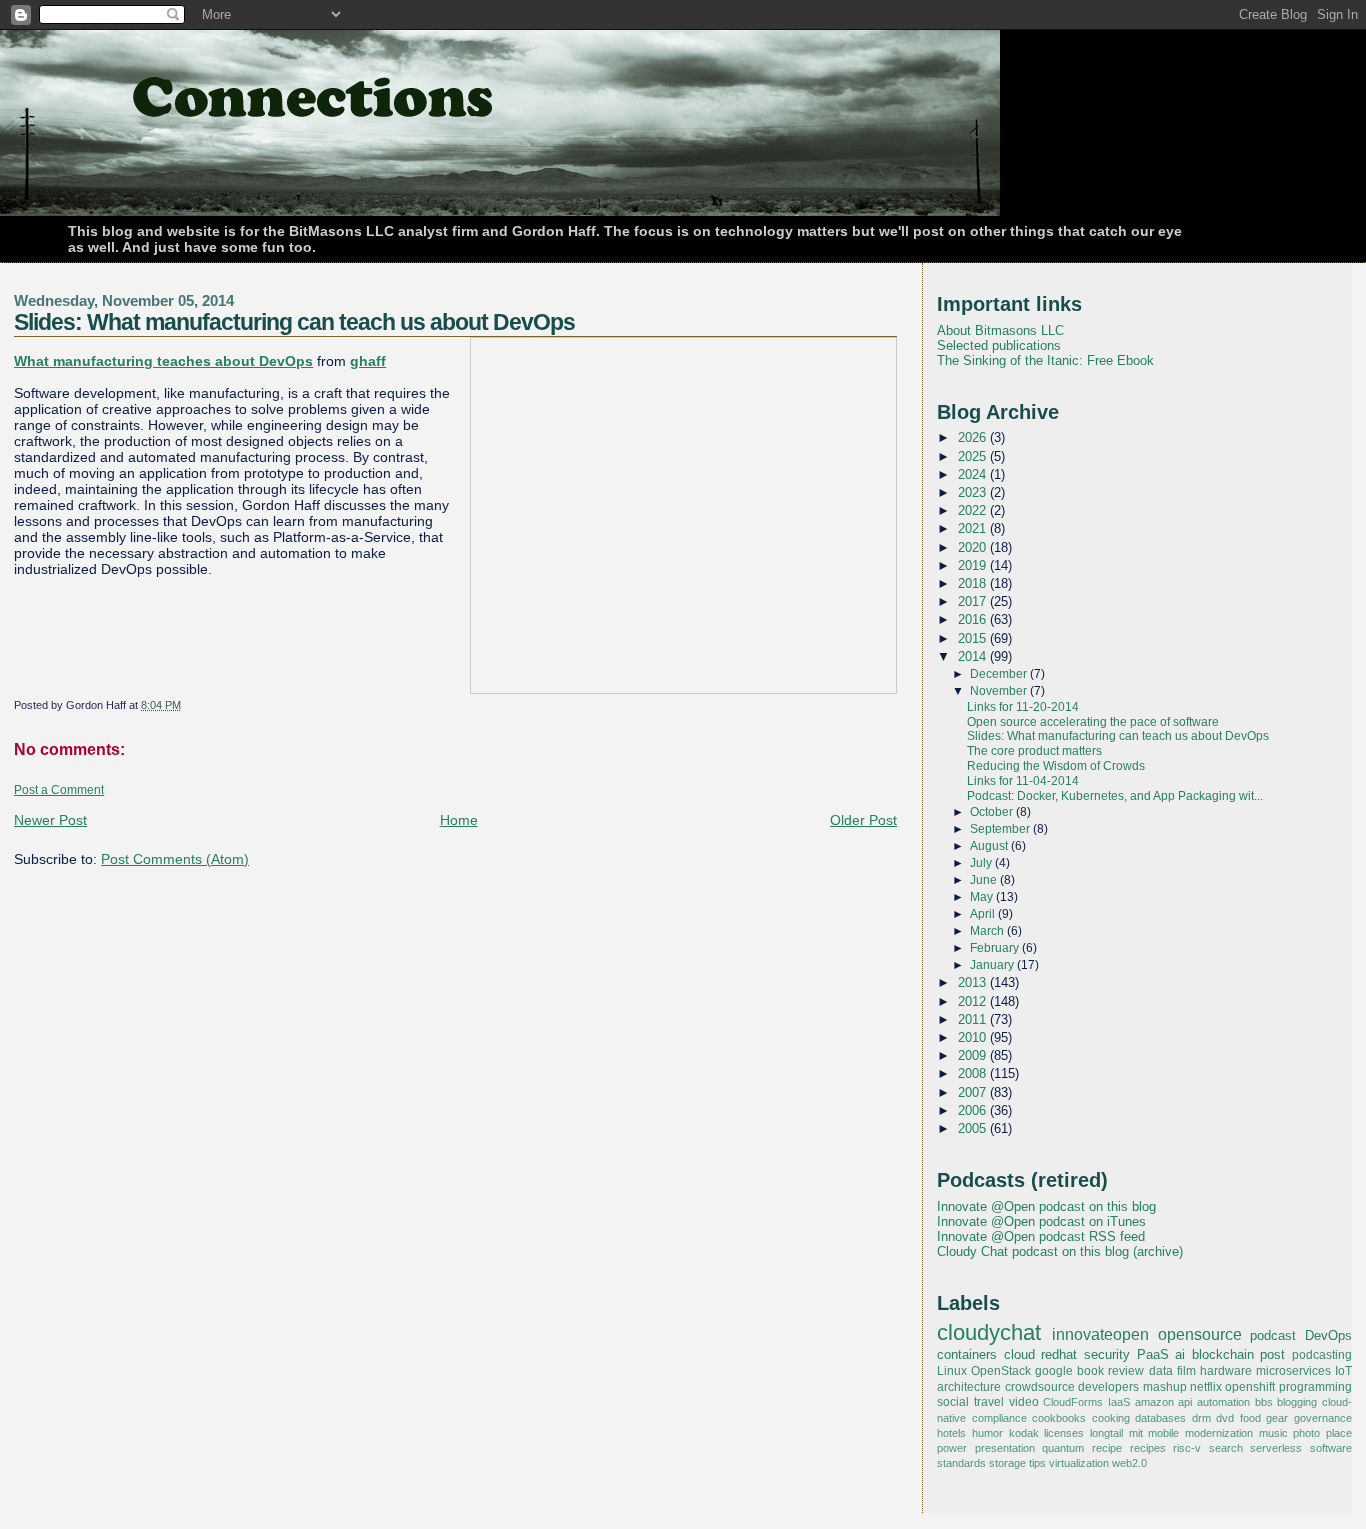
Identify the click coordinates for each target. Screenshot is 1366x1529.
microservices (1293, 1371)
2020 (974, 547)
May (983, 897)
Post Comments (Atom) (175, 859)
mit (1136, 1433)
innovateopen (1100, 1334)
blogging (1297, 1402)
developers (1108, 1387)
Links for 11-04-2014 (1023, 781)
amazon (1154, 1402)
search (1226, 1448)
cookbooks (1059, 1418)
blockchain (1223, 1354)
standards (961, 1463)
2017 (974, 601)
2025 (974, 456)
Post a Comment (59, 790)
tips (1037, 1463)
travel (989, 1402)
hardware (1226, 1371)
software (1331, 1448)
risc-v (1187, 1448)
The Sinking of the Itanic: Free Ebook (1045, 360)
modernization (1219, 1433)
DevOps (1328, 1335)
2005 (974, 1128)
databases (1160, 1418)
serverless (1276, 1448)
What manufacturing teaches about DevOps (163, 361)
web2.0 (1129, 1463)
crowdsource (1040, 1387)
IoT (1343, 1371)
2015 (974, 638)
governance (1323, 1418)
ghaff (368, 361)
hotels (951, 1433)
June (985, 880)
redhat (1059, 1354)
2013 (974, 982)
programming (1315, 1387)
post (1272, 1354)
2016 (974, 619)
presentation (1005, 1448)
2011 (974, 1019)
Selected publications (999, 345)
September (1001, 829)
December (1000, 674)
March (988, 931)
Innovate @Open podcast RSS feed (1041, 1236)
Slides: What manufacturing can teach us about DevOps (294, 322)
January (993, 965)
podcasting (1322, 1355)
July (982, 863)
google (1054, 1371)
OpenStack (1001, 1371)
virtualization (1079, 1463)
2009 (974, 1055)
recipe (1107, 1448)
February (996, 948)
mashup (1165, 1387)
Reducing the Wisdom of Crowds (1056, 766)
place (1339, 1433)
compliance (999, 1418)
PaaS (1153, 1354)
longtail (1106, 1433)
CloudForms (1073, 1402)
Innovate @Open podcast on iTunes (1041, 1221)
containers (967, 1354)
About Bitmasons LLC (1000, 330)
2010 (974, 1037)
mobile (1163, 1433)
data (1161, 1371)
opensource (1200, 1334)
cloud (1019, 1354)
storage (1007, 1463)
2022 (974, 510)
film (1186, 1371)
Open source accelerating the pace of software (1093, 722)
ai (1180, 1354)
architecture (969, 1387)
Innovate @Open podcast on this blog (1046, 1206)
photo (1306, 1433)
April (984, 914)
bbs (1264, 1402)
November (1000, 691)
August (990, 846)
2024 (974, 474)
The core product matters (1034, 751)
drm (1201, 1418)
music (1273, 1433)
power (952, 1448)
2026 (974, 437)
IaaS (1119, 1402)
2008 (974, 1073)
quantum (1063, 1448)
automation (1223, 1402)
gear (1277, 1418)
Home (459, 820)
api (1185, 1402)
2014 (974, 656)
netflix (1206, 1387)
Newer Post (50, 820)
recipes (1148, 1448)
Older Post (863, 820)
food (1250, 1418)
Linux (952, 1371)
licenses (1064, 1433)
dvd (1225, 1418)
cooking (1111, 1418)
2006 (974, 1110)
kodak (1024, 1433)
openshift (1250, 1387)
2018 (974, 583)
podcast (1273, 1335)
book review (1110, 1371)
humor (987, 1433)
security (1107, 1354)
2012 (974, 1001)
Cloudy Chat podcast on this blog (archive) (1060, 1251)
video (1024, 1402)
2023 (974, 492)
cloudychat (989, 1333)
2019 (974, 565)
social (953, 1402)
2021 (974, 528)
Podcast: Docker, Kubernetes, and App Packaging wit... (1115, 796)
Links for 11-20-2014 (1023, 707)
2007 (974, 1092)
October (993, 812)
